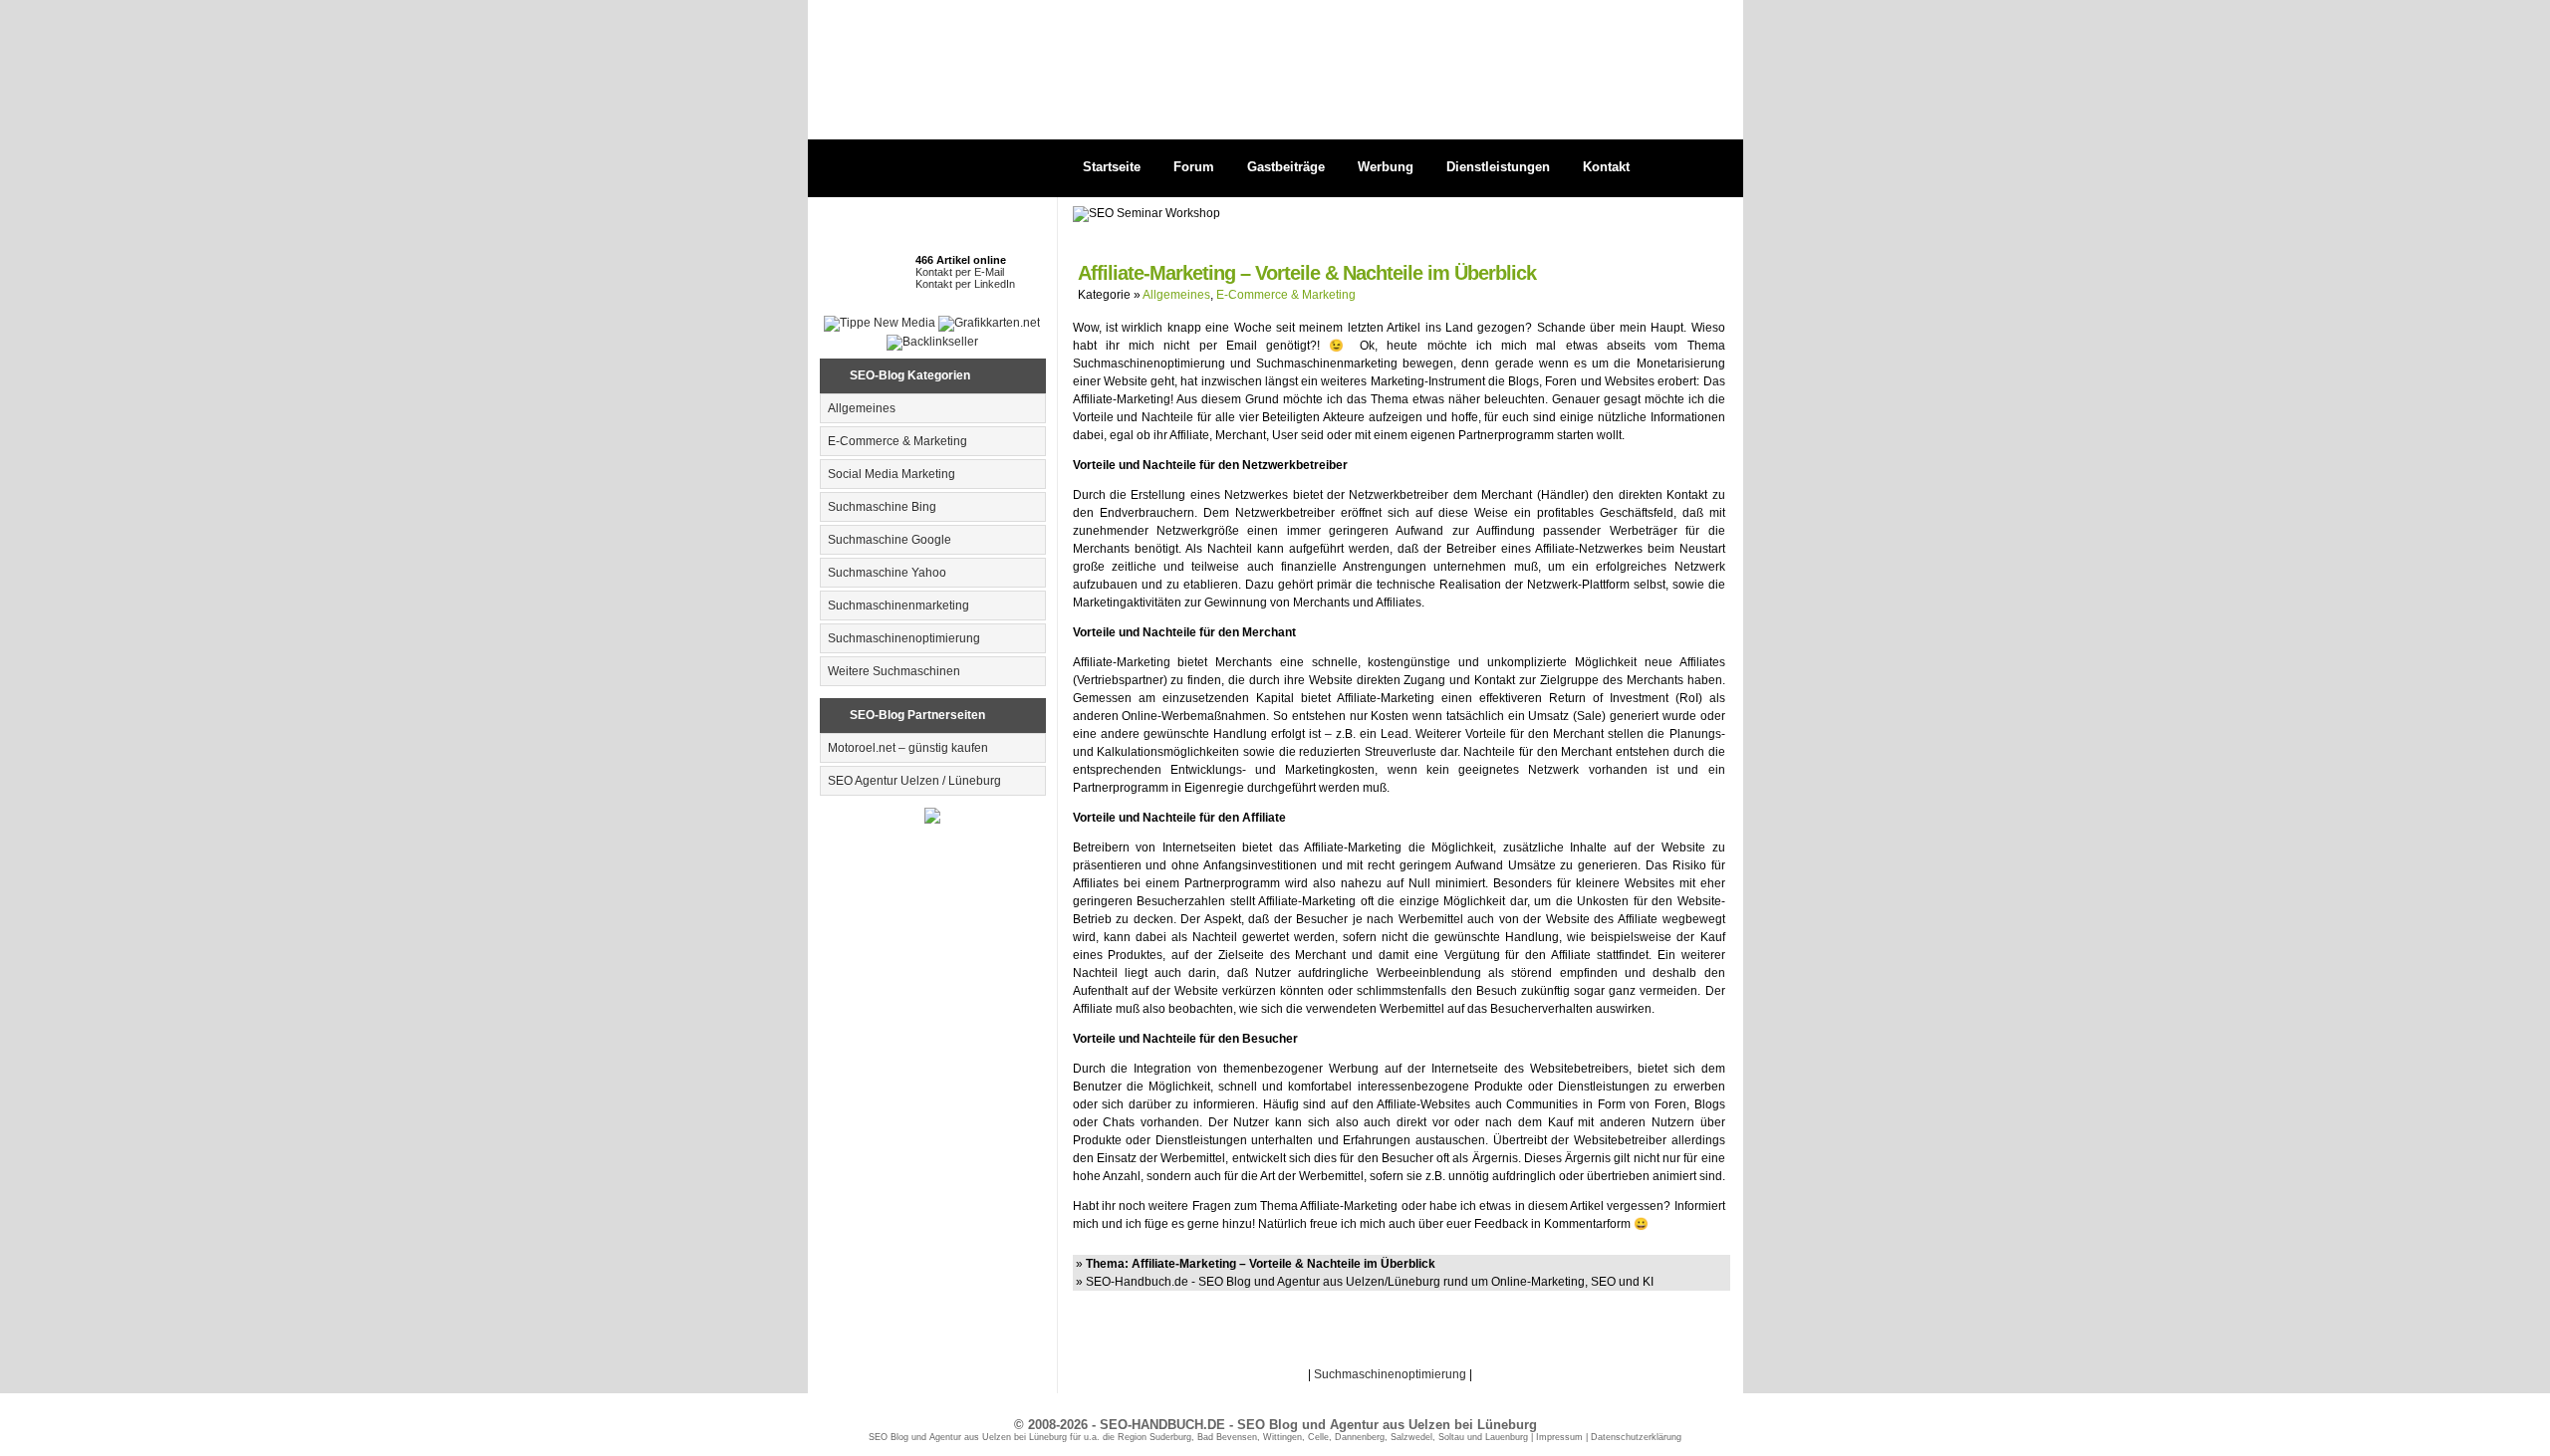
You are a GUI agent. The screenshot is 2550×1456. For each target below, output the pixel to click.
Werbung (1386, 167)
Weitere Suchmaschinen (894, 671)
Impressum (1559, 1437)
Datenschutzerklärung (1636, 1437)
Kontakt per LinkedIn (965, 284)
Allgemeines (862, 408)
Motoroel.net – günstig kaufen (908, 748)
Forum (1194, 167)
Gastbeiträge (1286, 167)
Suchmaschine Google (890, 540)
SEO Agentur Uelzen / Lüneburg (914, 781)
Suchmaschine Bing (882, 507)
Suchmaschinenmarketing (898, 606)
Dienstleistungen (1498, 167)
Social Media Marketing (892, 474)
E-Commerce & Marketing (897, 441)
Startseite (1112, 167)
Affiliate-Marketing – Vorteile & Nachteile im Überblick (1307, 273)
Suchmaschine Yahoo (887, 573)
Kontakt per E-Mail (960, 272)
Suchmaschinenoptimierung (904, 638)
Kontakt (1606, 167)
